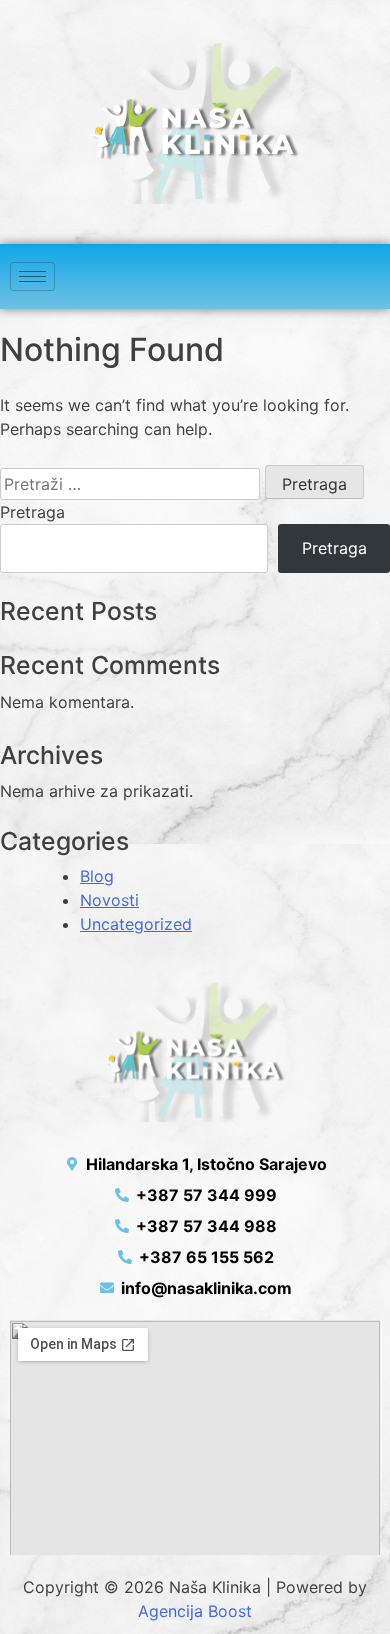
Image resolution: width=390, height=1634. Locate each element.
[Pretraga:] (130, 484)
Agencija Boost (195, 1611)
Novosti (109, 900)
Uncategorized (136, 924)
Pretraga (32, 512)
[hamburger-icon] (32, 276)
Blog (97, 876)
